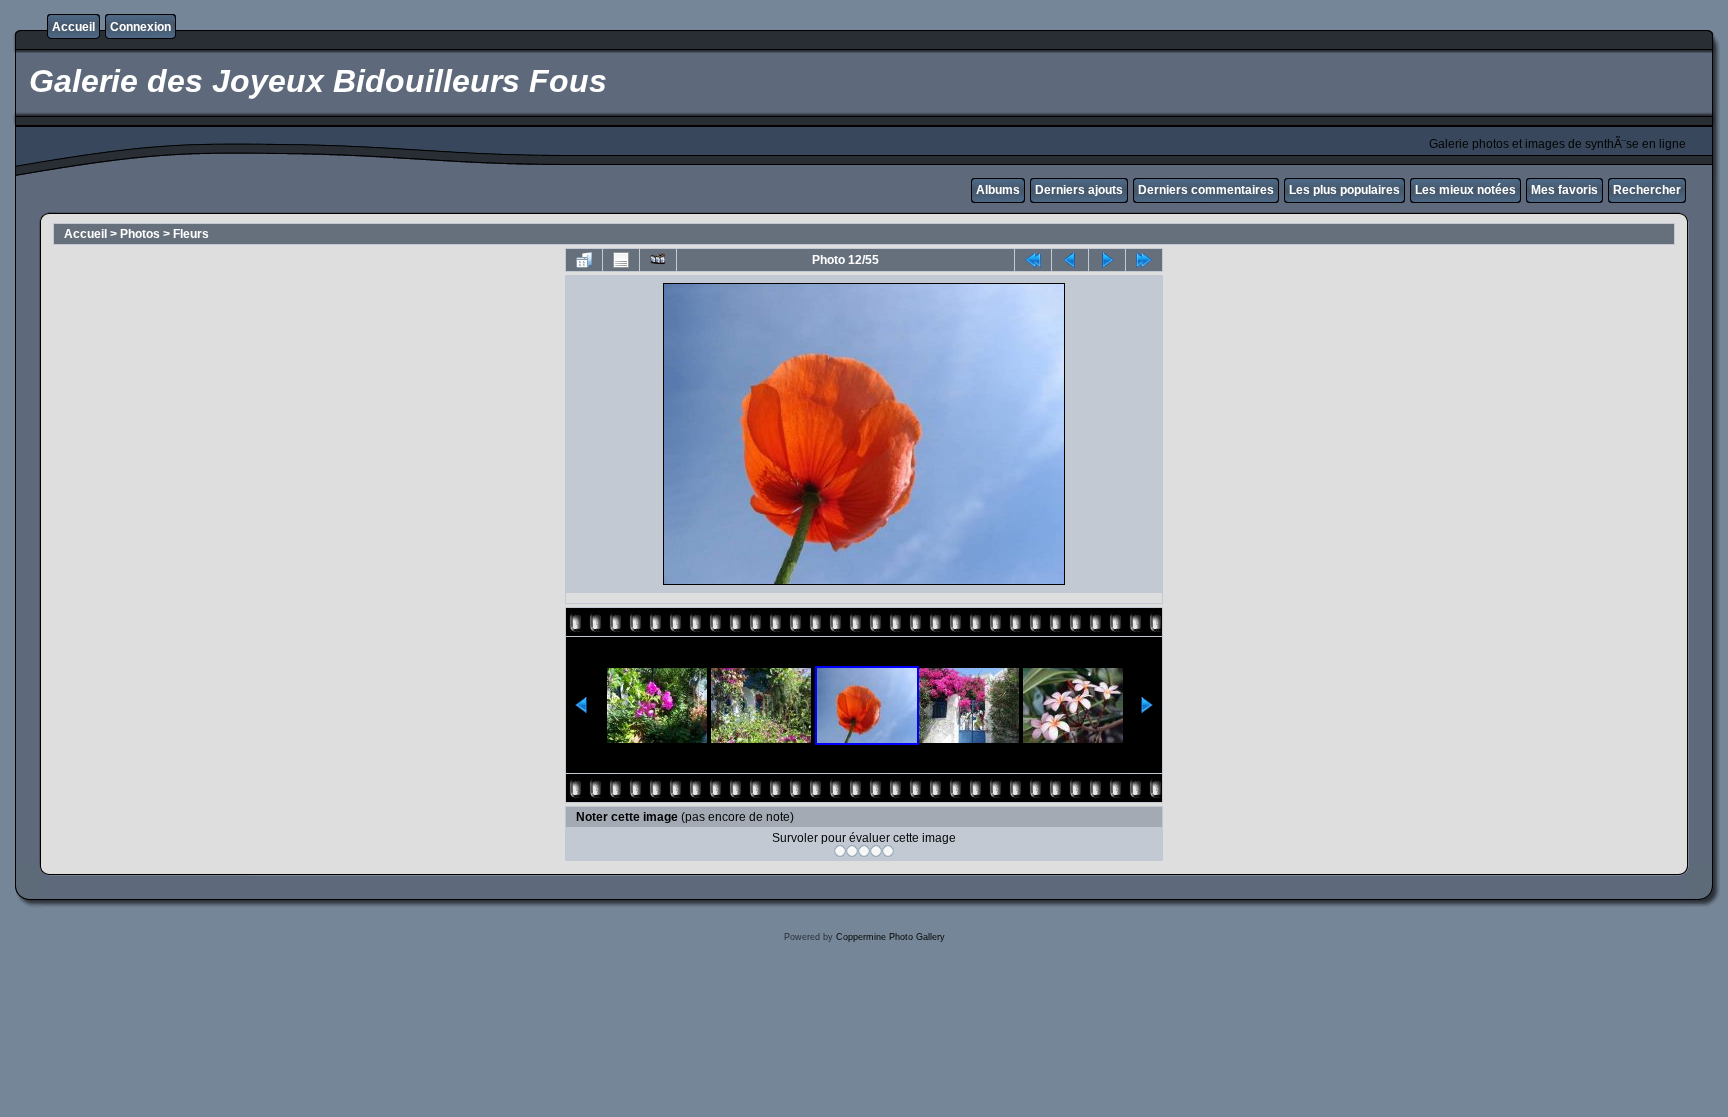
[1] (840, 851)
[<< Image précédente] (1070, 260)
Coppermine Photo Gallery (890, 937)
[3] (864, 851)
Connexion (140, 27)
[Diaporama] (658, 260)
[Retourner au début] (1033, 260)
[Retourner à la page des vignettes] (584, 260)
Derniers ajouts (1079, 190)
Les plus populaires (1344, 190)
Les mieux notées (1465, 190)
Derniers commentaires (1206, 190)
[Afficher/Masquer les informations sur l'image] (621, 260)
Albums (998, 190)
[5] (888, 851)
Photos (140, 234)
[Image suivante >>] (1107, 260)
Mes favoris (1564, 190)
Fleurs (191, 234)
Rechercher (1647, 190)
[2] (852, 851)
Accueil (73, 27)
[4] (876, 851)
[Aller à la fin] (1144, 260)
